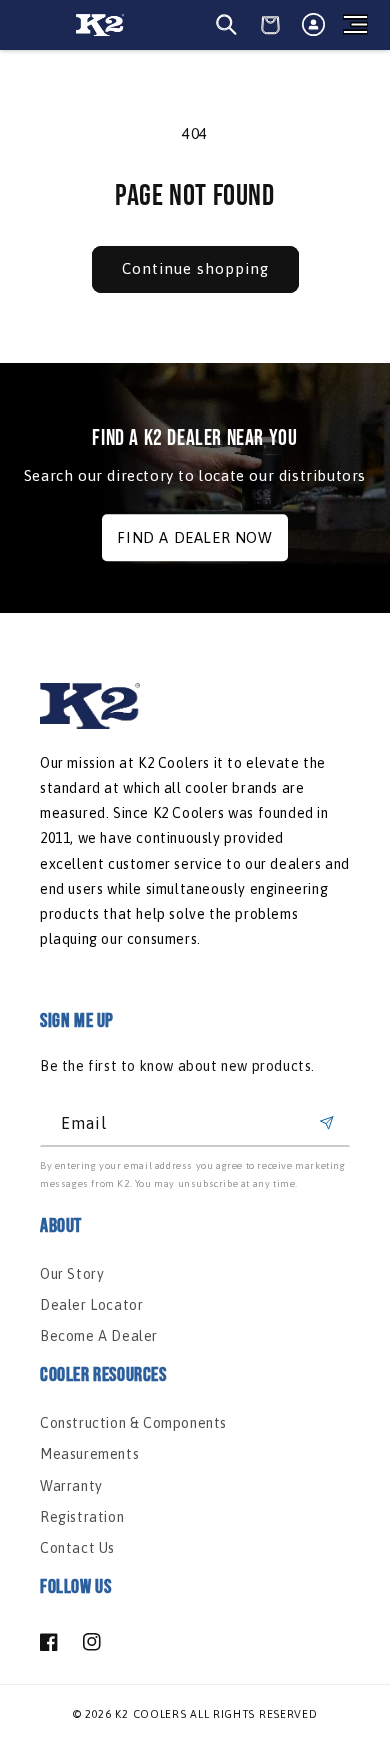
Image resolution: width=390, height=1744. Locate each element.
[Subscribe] (327, 1123)
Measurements (89, 1454)
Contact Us (77, 1548)
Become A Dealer (99, 1336)
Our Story (72, 1274)
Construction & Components (133, 1423)
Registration (82, 1517)
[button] (355, 25)
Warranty (71, 1486)
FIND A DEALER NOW (194, 537)
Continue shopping (195, 268)
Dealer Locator (91, 1305)
